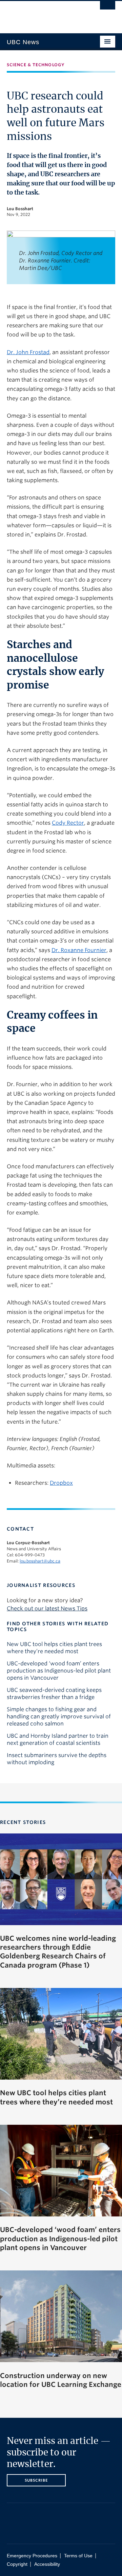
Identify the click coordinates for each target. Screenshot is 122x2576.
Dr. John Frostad (28, 352)
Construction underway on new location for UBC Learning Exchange (61, 2380)
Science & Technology (36, 65)
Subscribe (36, 2480)
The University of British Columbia (45, 14)
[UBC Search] (108, 8)
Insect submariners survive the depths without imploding (57, 1759)
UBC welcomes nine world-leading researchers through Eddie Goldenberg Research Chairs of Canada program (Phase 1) (58, 1952)
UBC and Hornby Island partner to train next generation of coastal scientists (58, 1739)
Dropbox (61, 1483)
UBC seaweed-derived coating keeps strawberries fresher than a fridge (54, 1694)
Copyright (17, 2564)
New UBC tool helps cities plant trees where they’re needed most (54, 1648)
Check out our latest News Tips (47, 1609)
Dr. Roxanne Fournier (79, 950)
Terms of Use (78, 2556)
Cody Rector (68, 823)
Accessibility (47, 2564)
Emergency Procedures (32, 2556)
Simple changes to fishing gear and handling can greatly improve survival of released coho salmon (59, 1716)
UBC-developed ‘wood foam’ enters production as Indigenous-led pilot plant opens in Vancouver (59, 1671)
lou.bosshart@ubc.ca (40, 1561)
